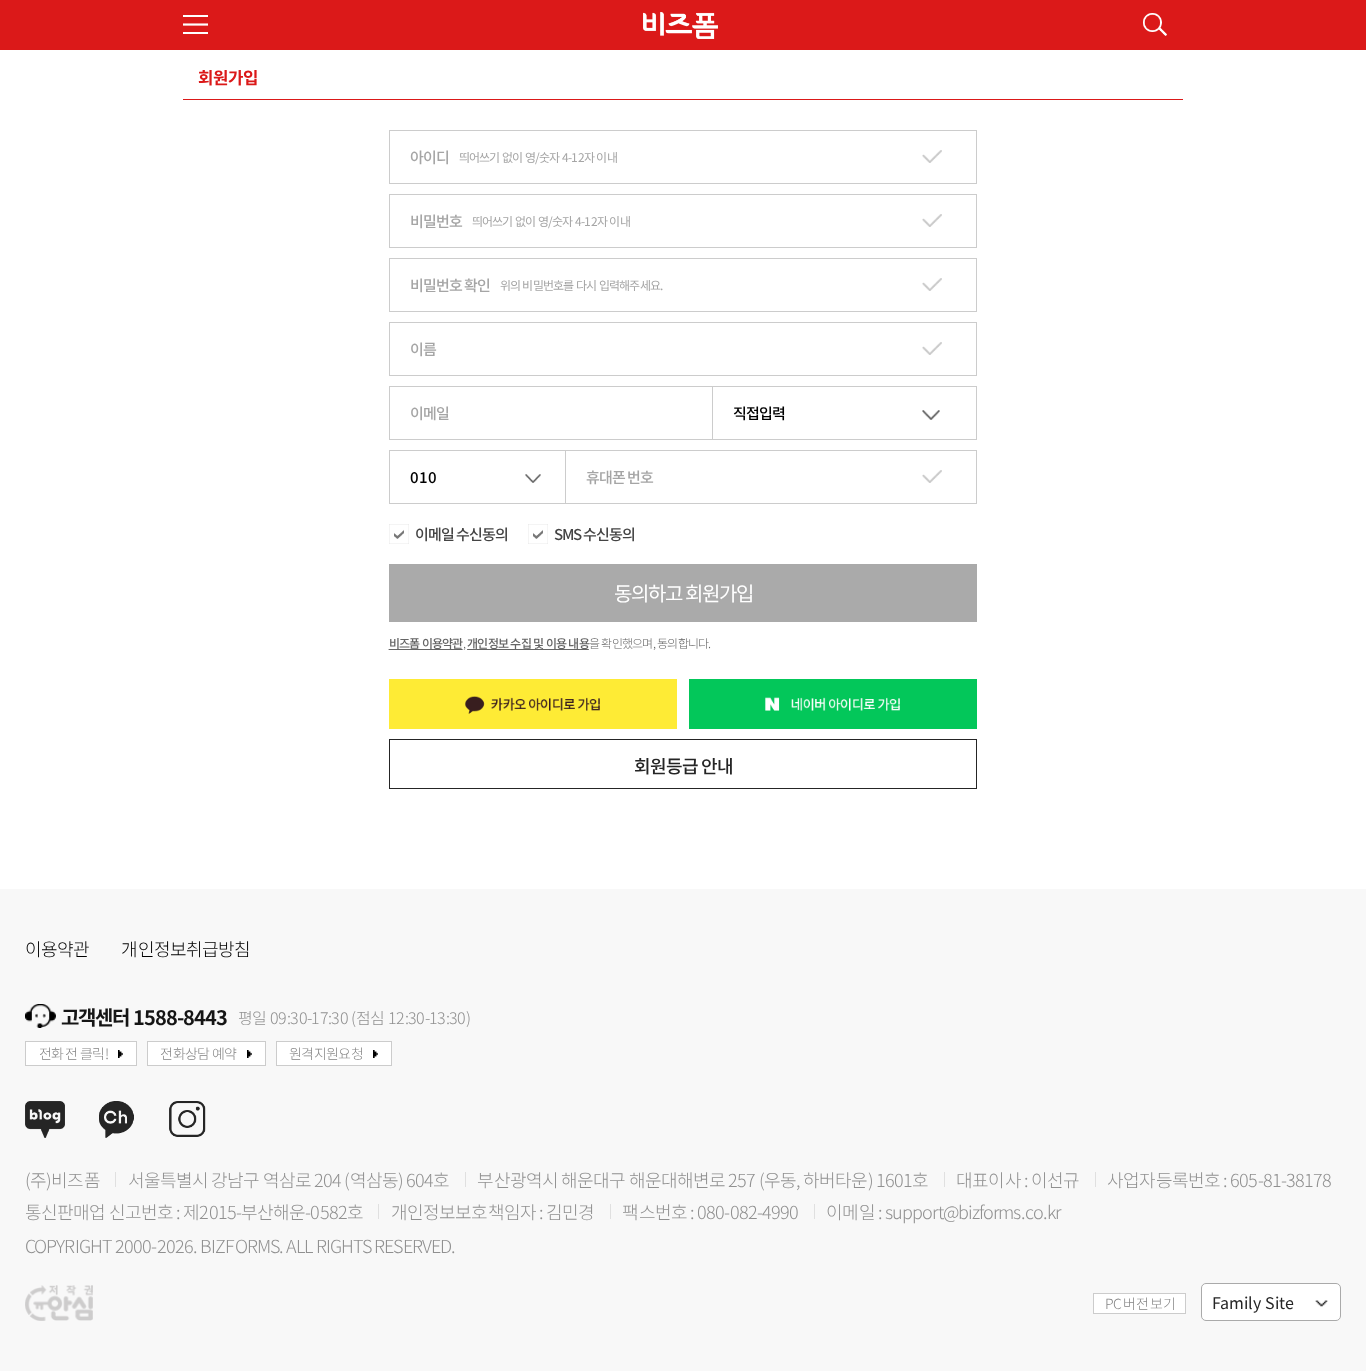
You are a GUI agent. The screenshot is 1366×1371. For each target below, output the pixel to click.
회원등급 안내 (683, 765)
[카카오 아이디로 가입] (533, 704)
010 (423, 476)
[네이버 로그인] (833, 704)
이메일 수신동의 (461, 534)
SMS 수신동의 (594, 534)
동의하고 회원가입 (683, 592)
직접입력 (759, 412)
